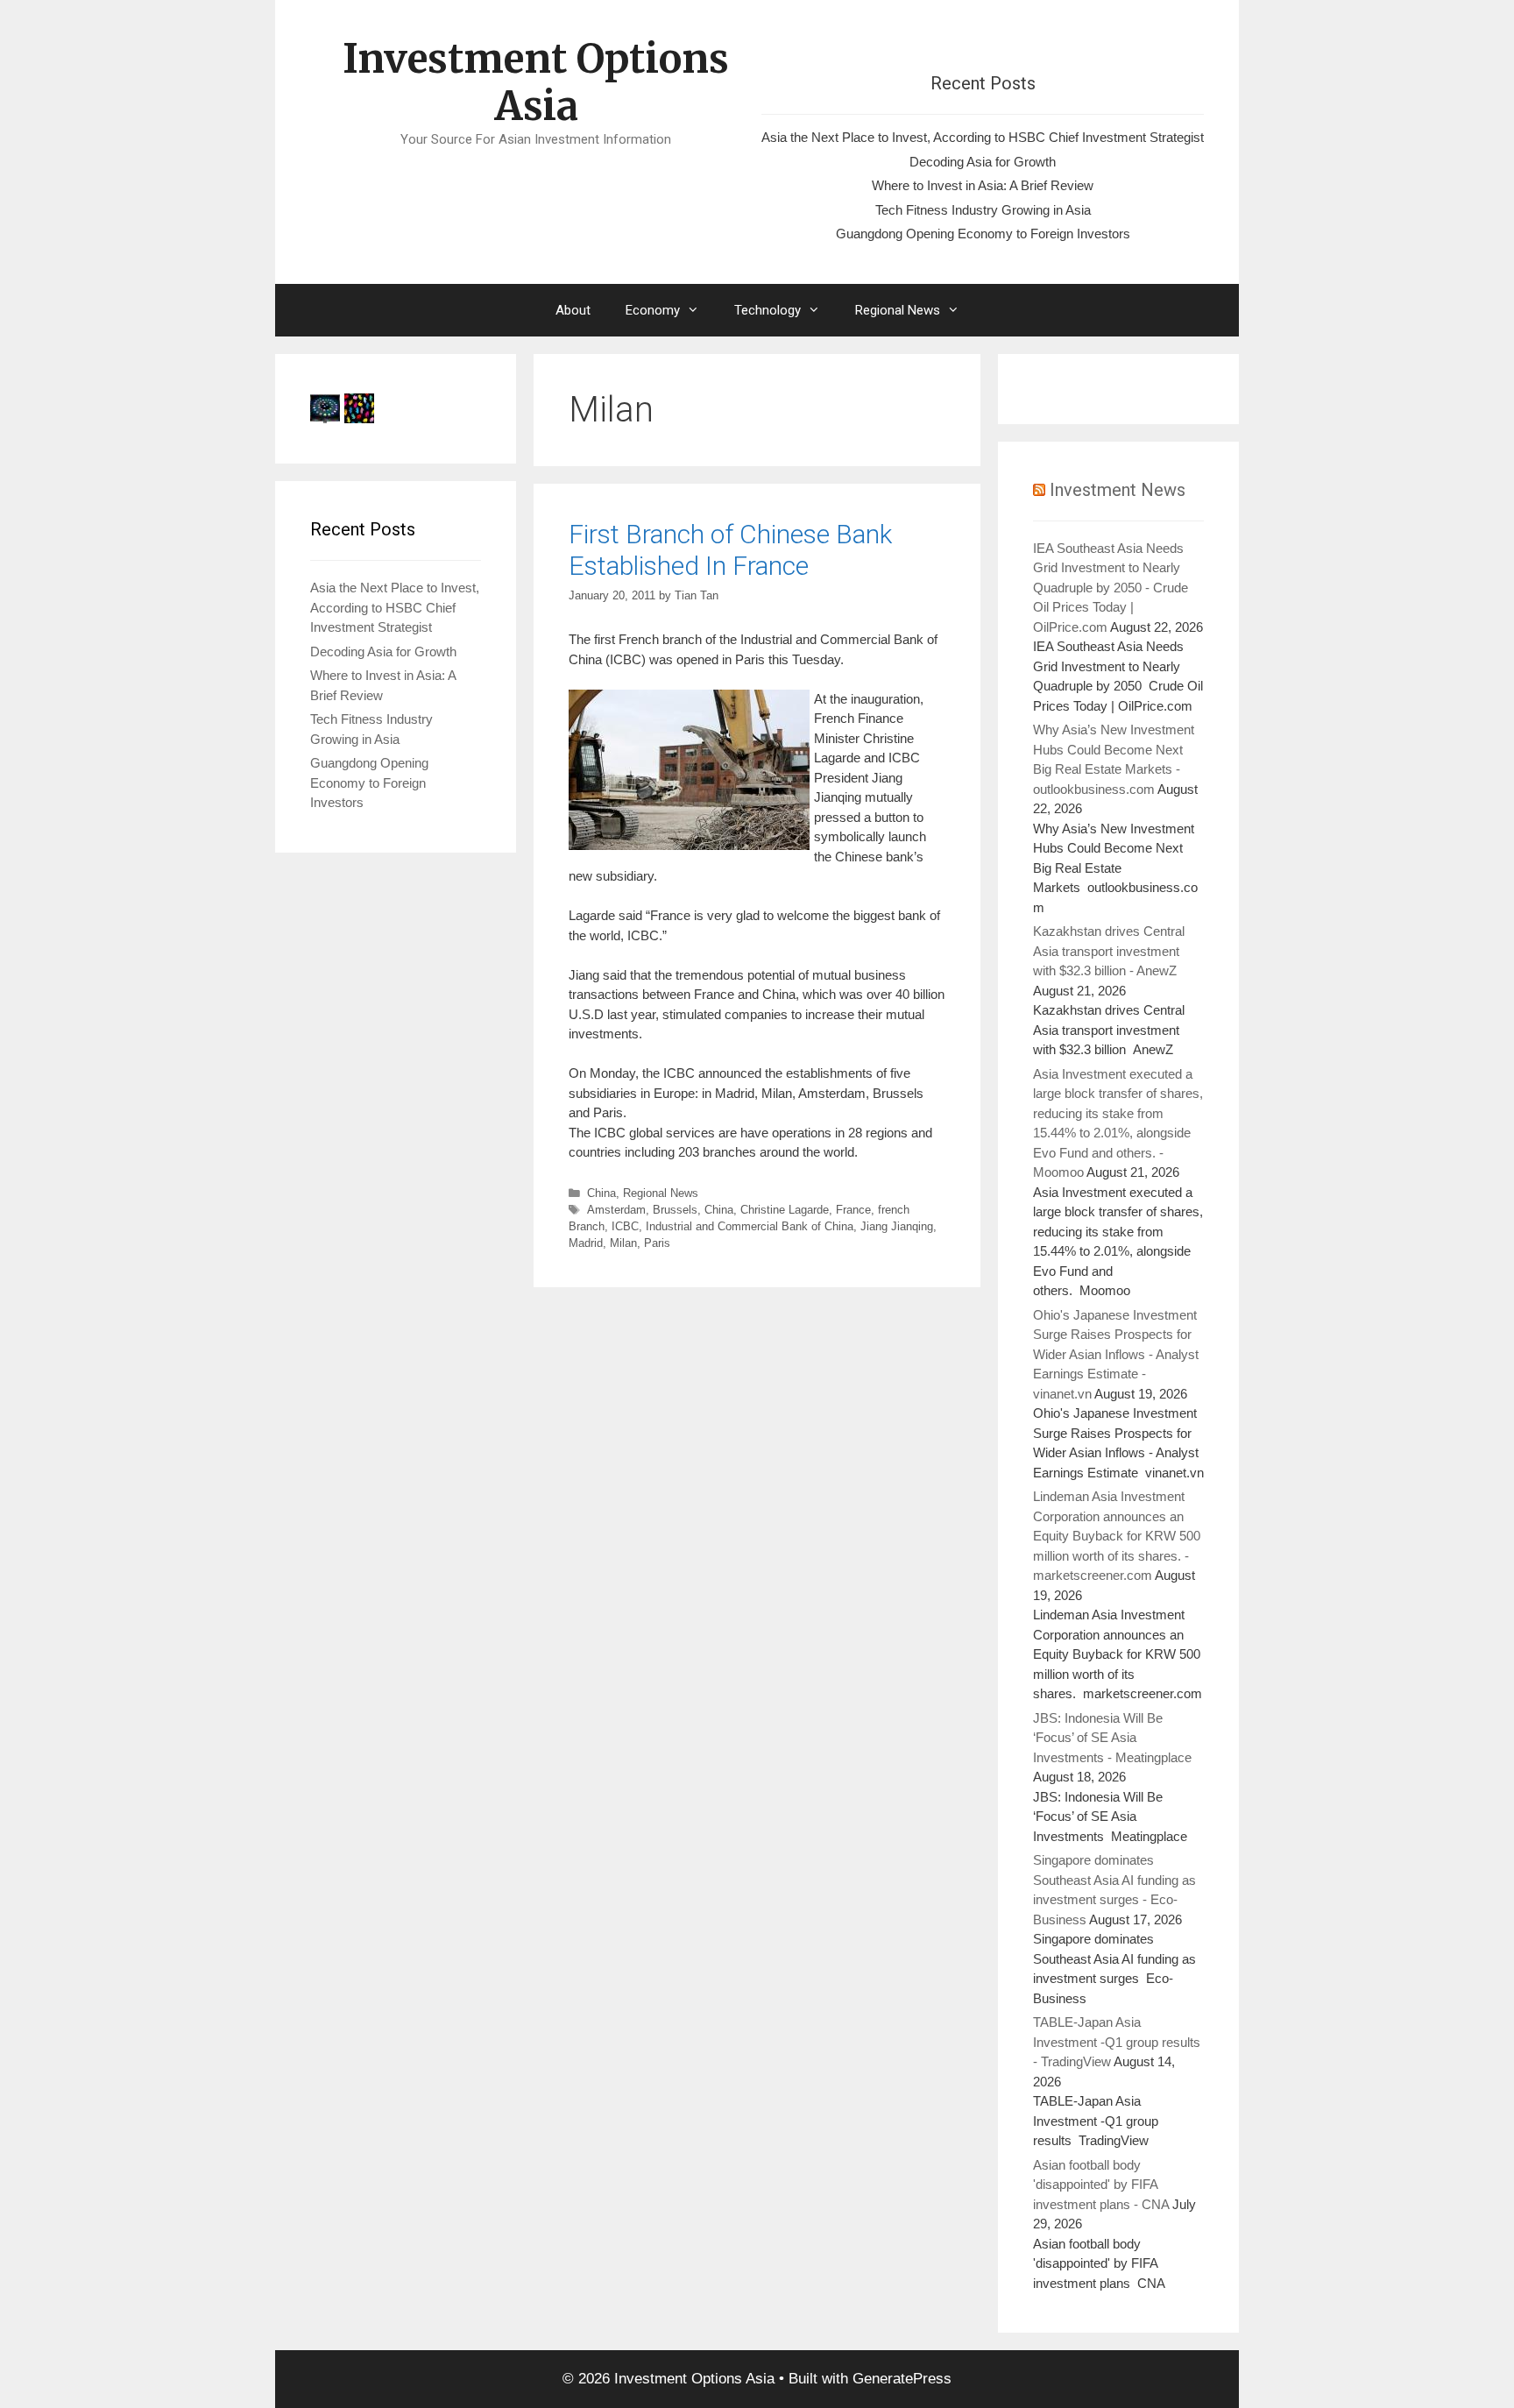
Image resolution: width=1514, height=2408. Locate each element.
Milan (623, 1243)
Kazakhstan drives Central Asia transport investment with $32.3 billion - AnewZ (1109, 951)
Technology (768, 310)
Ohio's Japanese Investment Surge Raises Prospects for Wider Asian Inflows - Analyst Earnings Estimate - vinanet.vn (1116, 1354)
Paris (657, 1243)
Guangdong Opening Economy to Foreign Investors (983, 234)
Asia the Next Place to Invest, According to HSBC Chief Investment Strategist (983, 137)
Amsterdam (616, 1210)
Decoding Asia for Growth (983, 162)
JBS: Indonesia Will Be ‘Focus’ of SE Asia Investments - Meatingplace (1112, 1738)
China (601, 1193)
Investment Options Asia (536, 82)
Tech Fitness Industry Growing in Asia (983, 210)
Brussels (675, 1210)
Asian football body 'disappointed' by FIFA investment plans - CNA (1101, 2185)
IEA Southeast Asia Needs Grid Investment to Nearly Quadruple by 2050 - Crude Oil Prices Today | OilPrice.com (1111, 588)
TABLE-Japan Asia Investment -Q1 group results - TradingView (1117, 2042)
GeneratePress (902, 2379)
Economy (653, 310)
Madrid (586, 1243)
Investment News (1118, 490)
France (853, 1210)
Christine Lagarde (785, 1210)
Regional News (898, 310)
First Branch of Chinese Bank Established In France (730, 550)
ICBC (625, 1226)
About (573, 310)
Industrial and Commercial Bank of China (750, 1226)
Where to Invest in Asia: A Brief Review (983, 185)
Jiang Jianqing (897, 1226)
